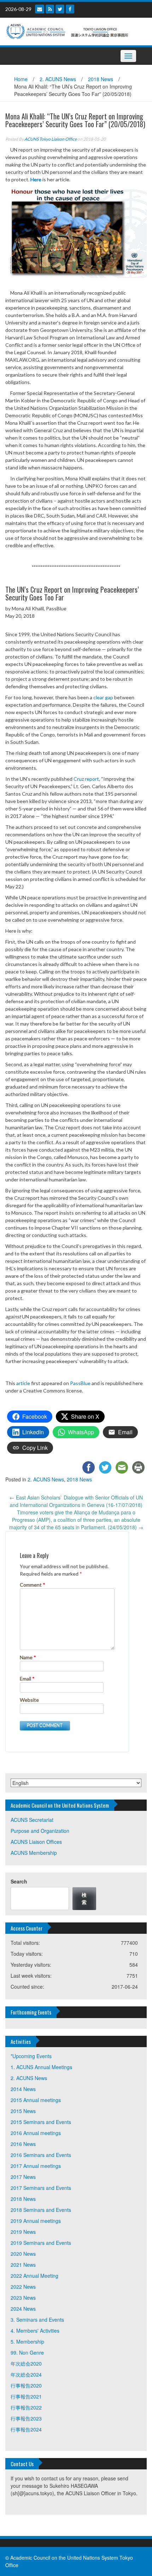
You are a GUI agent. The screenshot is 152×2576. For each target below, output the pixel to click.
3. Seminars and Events (37, 2320)
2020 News (23, 2254)
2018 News (101, 79)
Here (36, 179)
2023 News (23, 2298)
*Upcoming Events (31, 2056)
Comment (33, 1585)
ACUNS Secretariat (32, 1820)
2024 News (23, 2309)
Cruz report (86, 779)
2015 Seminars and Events (41, 2122)
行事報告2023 (26, 2418)
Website (29, 1700)
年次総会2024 (26, 2374)
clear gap (103, 697)
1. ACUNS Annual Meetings (41, 2067)
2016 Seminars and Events (41, 2155)
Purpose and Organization (40, 1831)
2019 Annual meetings (36, 2221)
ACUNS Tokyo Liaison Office (51, 139)
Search (19, 1881)
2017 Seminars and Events (41, 2188)
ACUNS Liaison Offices (36, 1842)
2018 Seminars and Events (41, 2210)
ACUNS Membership (34, 1853)
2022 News (23, 2287)
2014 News (23, 2089)
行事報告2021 (26, 2396)
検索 (84, 1898)
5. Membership (27, 2341)
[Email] (40, 9)
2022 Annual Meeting (34, 2276)
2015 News (23, 2111)
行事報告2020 (26, 2385)
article (23, 1383)
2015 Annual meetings (36, 2100)
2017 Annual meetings (36, 2166)
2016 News (23, 2144)
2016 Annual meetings (36, 2133)
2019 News (23, 2232)
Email (27, 1679)
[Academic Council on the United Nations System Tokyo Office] (73, 31)
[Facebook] (70, 9)
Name (28, 1657)
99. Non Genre (27, 2352)
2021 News (23, 2265)
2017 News (23, 2177)
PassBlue (80, 1383)
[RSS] (50, 9)
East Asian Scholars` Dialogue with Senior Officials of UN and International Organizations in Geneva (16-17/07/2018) (76, 1501)
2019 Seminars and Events (41, 2243)
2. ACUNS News (58, 79)
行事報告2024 (26, 2429)
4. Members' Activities (35, 2331)
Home (21, 79)
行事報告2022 (26, 2407)
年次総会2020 (26, 2363)
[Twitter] (60, 9)
